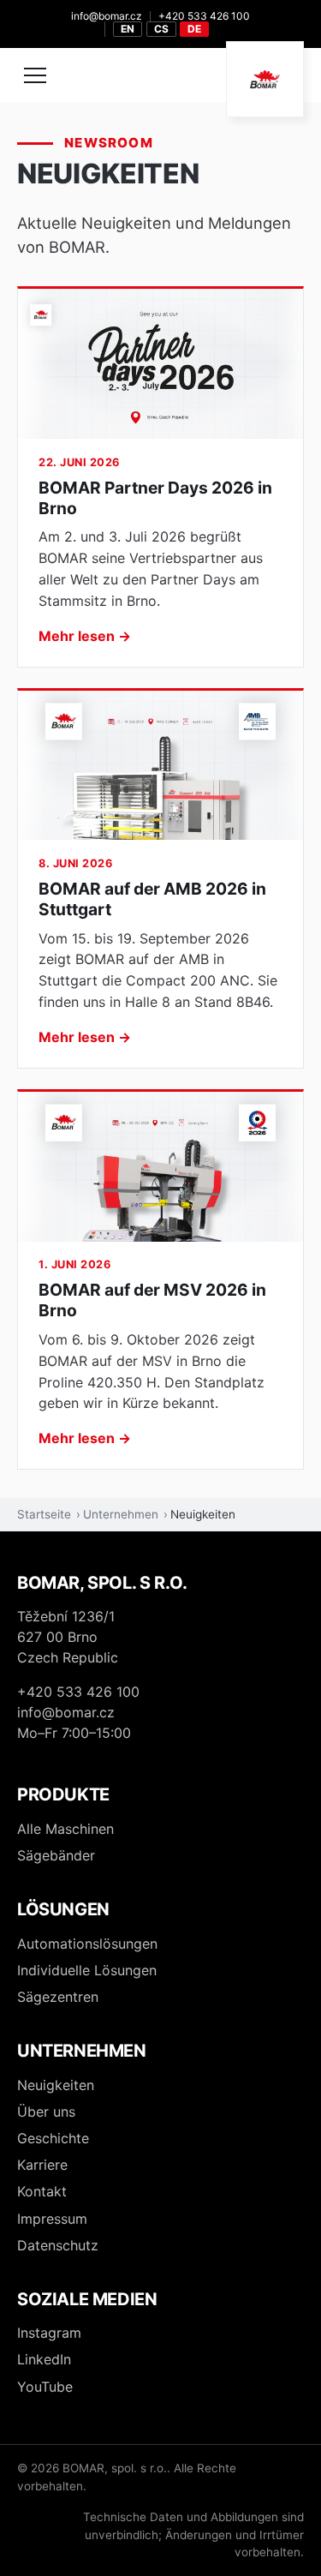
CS (161, 29)
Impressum (52, 2219)
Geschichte (53, 2138)
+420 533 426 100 (204, 16)
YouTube (45, 2387)
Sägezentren (58, 1997)
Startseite (44, 1514)
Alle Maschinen (65, 1829)
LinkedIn (44, 2359)
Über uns (46, 2112)
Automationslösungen (87, 1944)
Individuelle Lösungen (87, 1970)
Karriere (42, 2165)
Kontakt (42, 2191)
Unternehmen (121, 1514)
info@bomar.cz (107, 16)
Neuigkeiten (56, 2085)
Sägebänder (56, 1855)
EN (128, 29)
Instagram (49, 2333)
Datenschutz (58, 2245)
